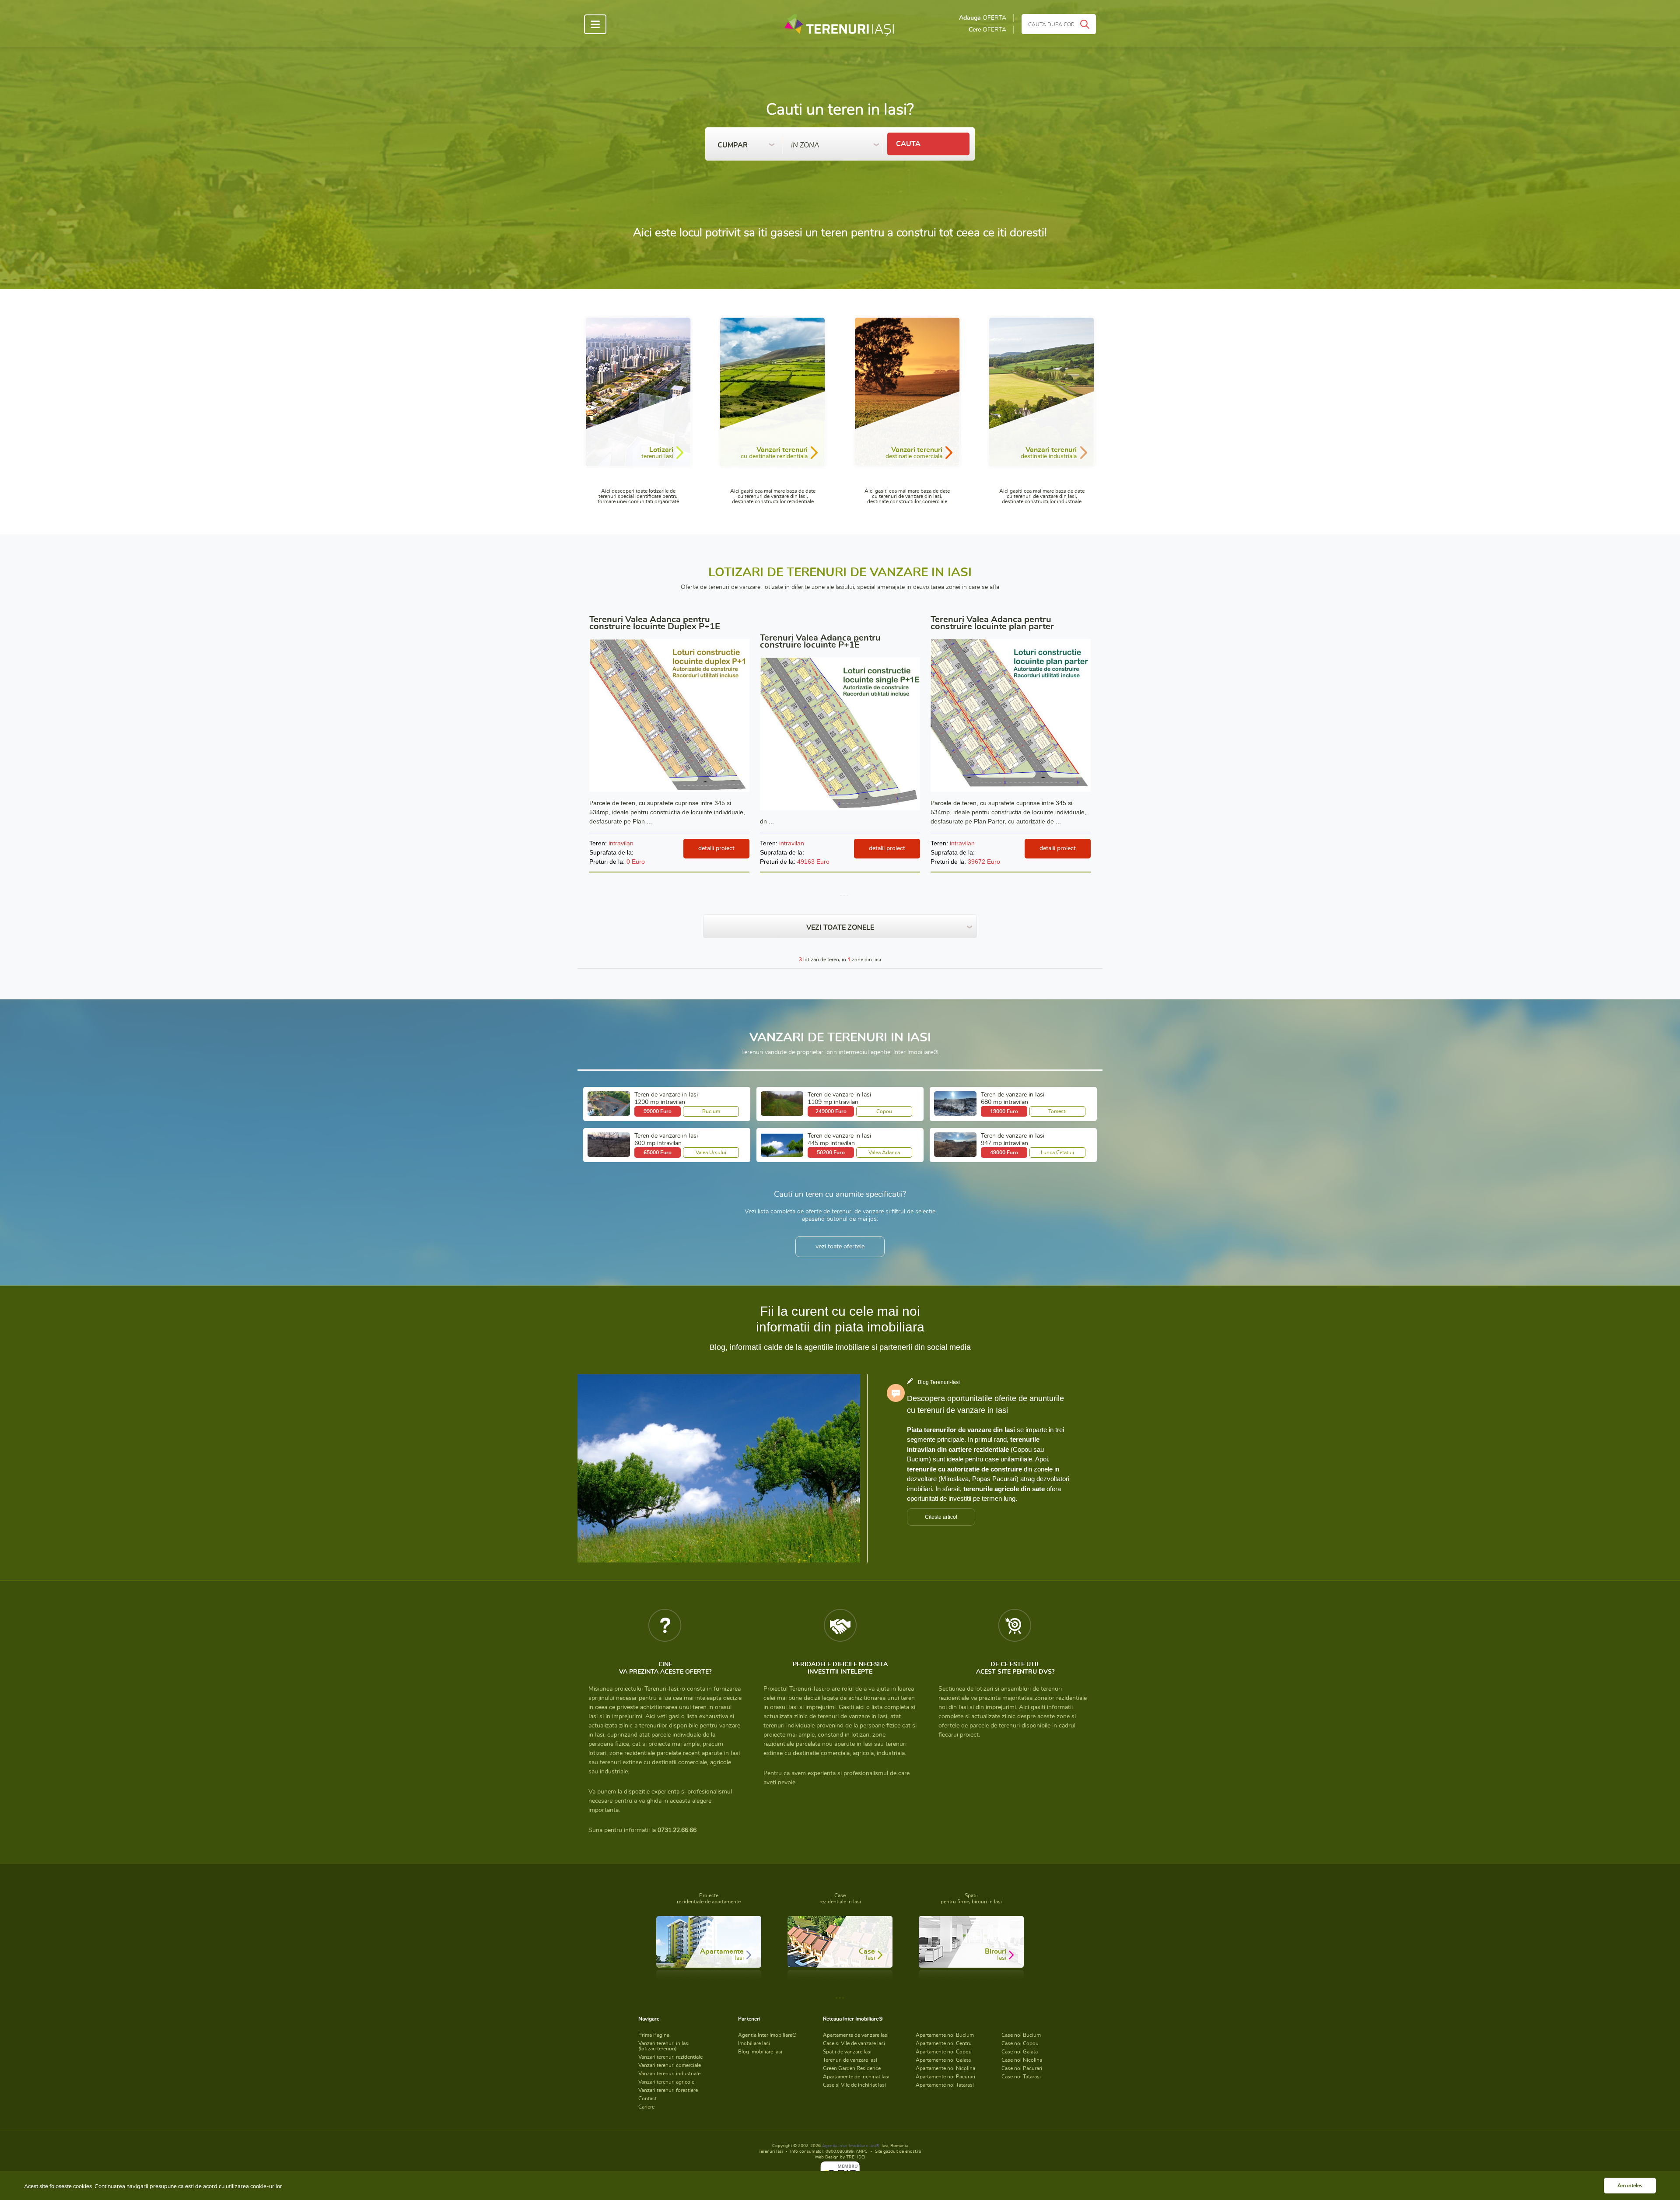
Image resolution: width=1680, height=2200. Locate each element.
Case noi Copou (1020, 2043)
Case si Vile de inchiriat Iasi (854, 2085)
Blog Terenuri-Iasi (939, 1382)
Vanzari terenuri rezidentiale (670, 2057)
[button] (746, 143)
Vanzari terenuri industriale (669, 2074)
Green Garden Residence (852, 2068)
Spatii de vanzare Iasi (847, 2052)
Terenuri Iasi (771, 2151)
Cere (987, 30)
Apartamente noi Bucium (945, 2035)
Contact (647, 2098)
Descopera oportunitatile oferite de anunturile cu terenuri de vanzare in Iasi (985, 1404)
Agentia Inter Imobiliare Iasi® (851, 2146)
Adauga (983, 18)
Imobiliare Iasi (754, 2043)
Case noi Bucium (1021, 2035)
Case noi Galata (1020, 2052)
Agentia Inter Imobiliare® (767, 2035)
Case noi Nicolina (1022, 2060)
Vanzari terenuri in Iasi (664, 2046)
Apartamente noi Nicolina (945, 2068)
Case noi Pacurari (1022, 2068)
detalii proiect (716, 848)
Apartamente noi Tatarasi (945, 2085)
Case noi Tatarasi (1021, 2077)
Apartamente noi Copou (944, 2052)
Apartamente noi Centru (944, 2043)
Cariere (646, 2107)
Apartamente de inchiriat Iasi (856, 2077)
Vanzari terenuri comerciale (670, 2065)
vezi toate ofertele (840, 1247)
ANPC (862, 2151)
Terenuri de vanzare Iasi (850, 2060)
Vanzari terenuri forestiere (668, 2090)
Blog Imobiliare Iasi (760, 2052)
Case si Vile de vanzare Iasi (854, 2043)
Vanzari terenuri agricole (666, 2082)
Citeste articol (941, 1517)
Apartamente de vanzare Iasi (856, 2035)
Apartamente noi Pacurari (945, 2077)
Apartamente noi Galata (943, 2060)
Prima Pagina (654, 2035)
